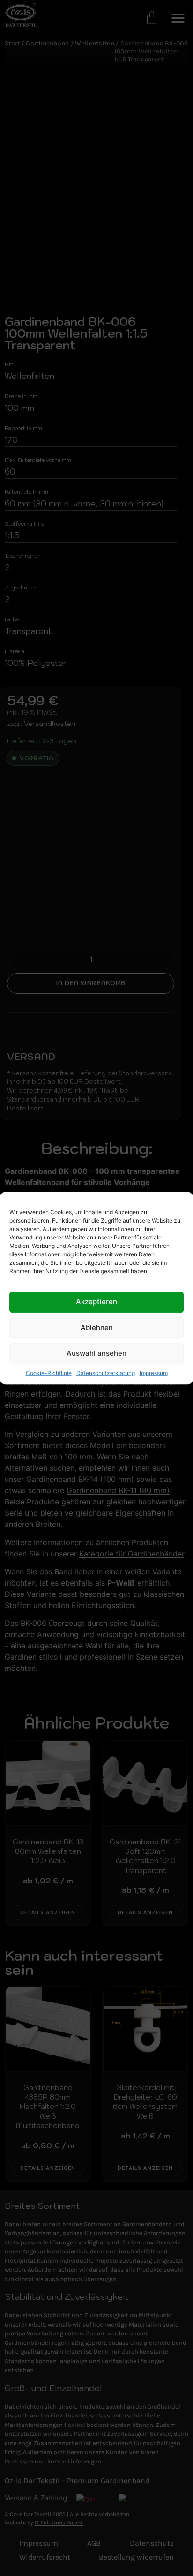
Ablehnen (97, 1328)
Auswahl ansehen (96, 1354)
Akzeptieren (96, 1302)
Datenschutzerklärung (106, 1373)
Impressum (154, 1373)
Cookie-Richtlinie (49, 1373)
